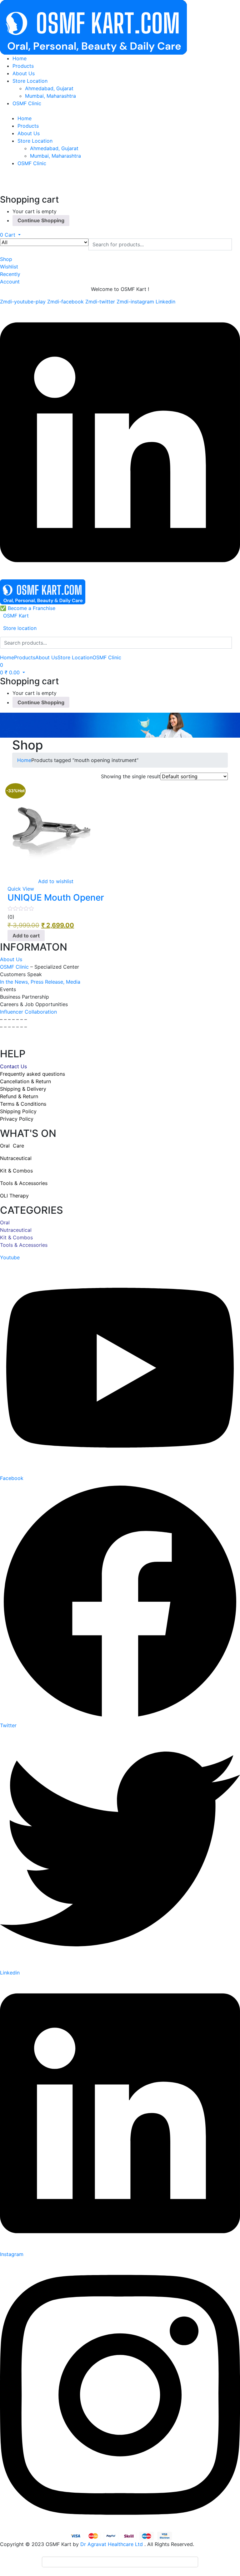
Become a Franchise (32, 608)
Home (20, 58)
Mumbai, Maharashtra (50, 96)
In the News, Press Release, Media (40, 982)
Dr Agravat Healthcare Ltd (112, 2544)
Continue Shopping (41, 220)
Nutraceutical (16, 1230)
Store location (20, 628)
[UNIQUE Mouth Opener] (51, 828)
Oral (5, 1222)
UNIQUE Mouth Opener (56, 897)
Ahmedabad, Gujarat (49, 88)
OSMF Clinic (27, 103)
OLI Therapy (14, 1196)
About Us (24, 73)
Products (23, 66)
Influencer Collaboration (28, 1012)
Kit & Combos (16, 1237)
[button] (10, 235)
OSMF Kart (16, 616)
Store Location (30, 81)
